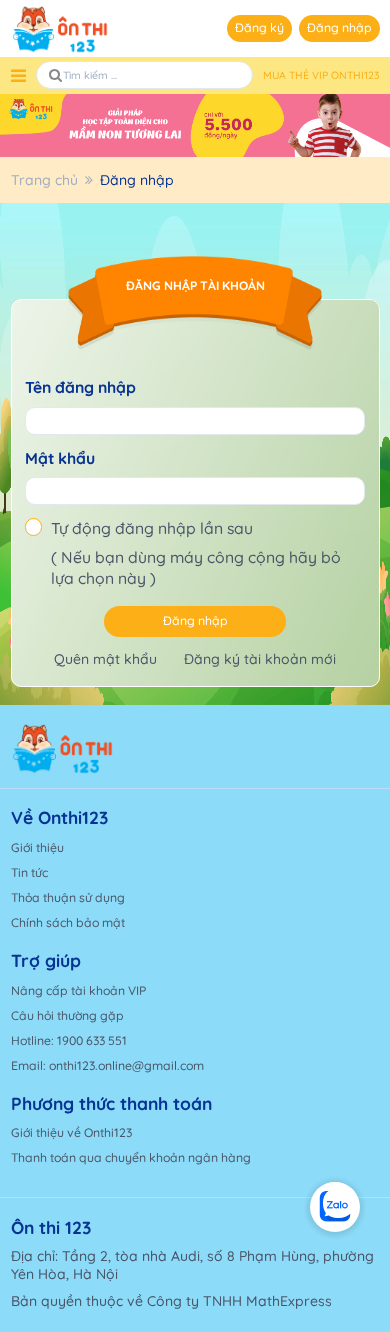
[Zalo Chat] (335, 1207)
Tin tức (29, 872)
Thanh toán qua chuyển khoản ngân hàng (131, 1157)
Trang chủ (44, 180)
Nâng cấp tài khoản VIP (78, 990)
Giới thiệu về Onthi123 (71, 1132)
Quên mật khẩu (105, 659)
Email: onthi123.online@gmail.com (107, 1065)
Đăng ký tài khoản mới (260, 659)
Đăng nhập (339, 27)
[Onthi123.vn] (60, 29)
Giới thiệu (37, 847)
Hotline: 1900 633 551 (69, 1040)
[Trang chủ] (98, 748)
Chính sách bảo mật (68, 922)
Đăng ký (259, 27)
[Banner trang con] (195, 125)
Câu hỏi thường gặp (67, 1015)
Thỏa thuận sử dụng (68, 897)
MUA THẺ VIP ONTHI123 (321, 75)
